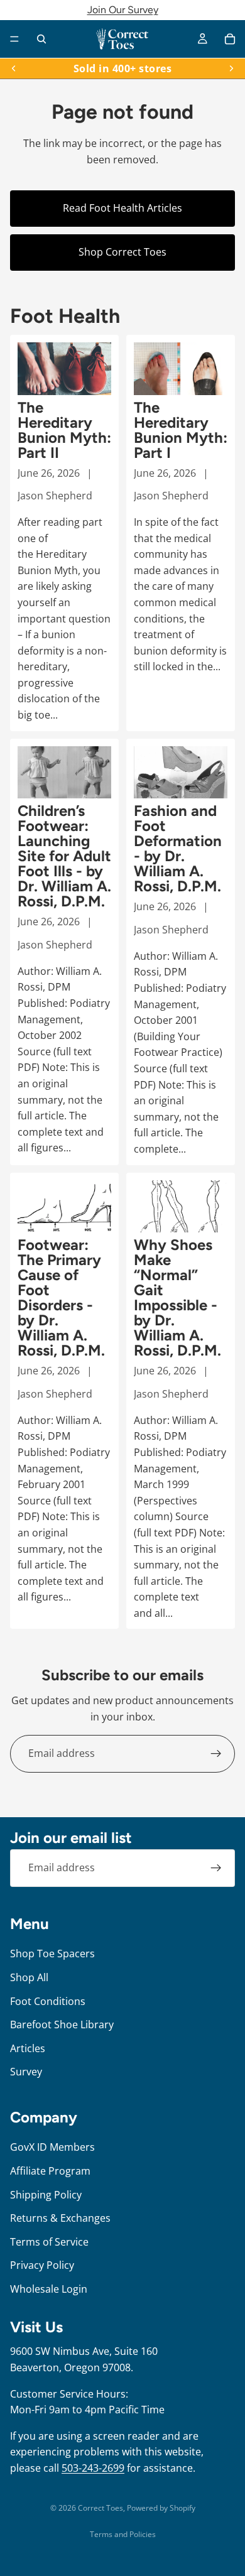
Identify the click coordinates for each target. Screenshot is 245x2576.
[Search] (41, 39)
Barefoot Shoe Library (62, 2024)
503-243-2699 (93, 2468)
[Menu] (14, 39)
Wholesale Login (49, 2288)
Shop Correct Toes (122, 252)
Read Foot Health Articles (122, 208)
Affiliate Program (50, 2171)
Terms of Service (49, 2241)
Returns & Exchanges (60, 2218)
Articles (28, 2048)
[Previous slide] (14, 68)
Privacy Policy (42, 2265)
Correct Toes (101, 2508)
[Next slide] (231, 68)
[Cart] (230, 39)
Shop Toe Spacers (52, 1954)
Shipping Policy (46, 2194)
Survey (26, 2072)
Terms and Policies (123, 2534)
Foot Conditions (48, 2001)
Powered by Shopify (161, 2508)
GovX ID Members (52, 2147)
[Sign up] (216, 1754)
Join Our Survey (123, 10)
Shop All (29, 1977)
